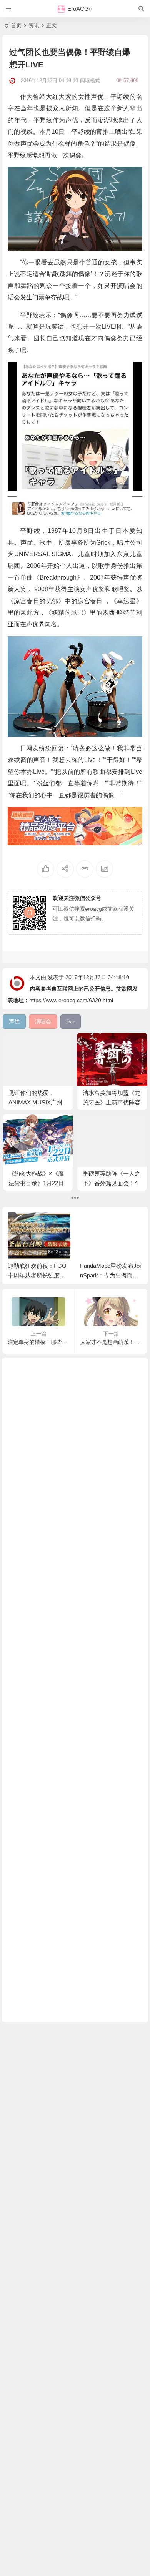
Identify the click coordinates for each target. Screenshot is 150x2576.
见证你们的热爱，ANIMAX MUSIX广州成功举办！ (35, 1102)
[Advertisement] (75, 1690)
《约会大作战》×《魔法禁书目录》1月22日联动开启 (36, 1183)
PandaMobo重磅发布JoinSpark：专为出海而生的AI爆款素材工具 (110, 1275)
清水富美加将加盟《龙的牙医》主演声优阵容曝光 (112, 1102)
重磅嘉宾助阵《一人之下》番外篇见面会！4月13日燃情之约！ (112, 1183)
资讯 (34, 25)
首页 (16, 25)
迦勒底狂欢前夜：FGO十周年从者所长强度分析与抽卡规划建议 (37, 1275)
